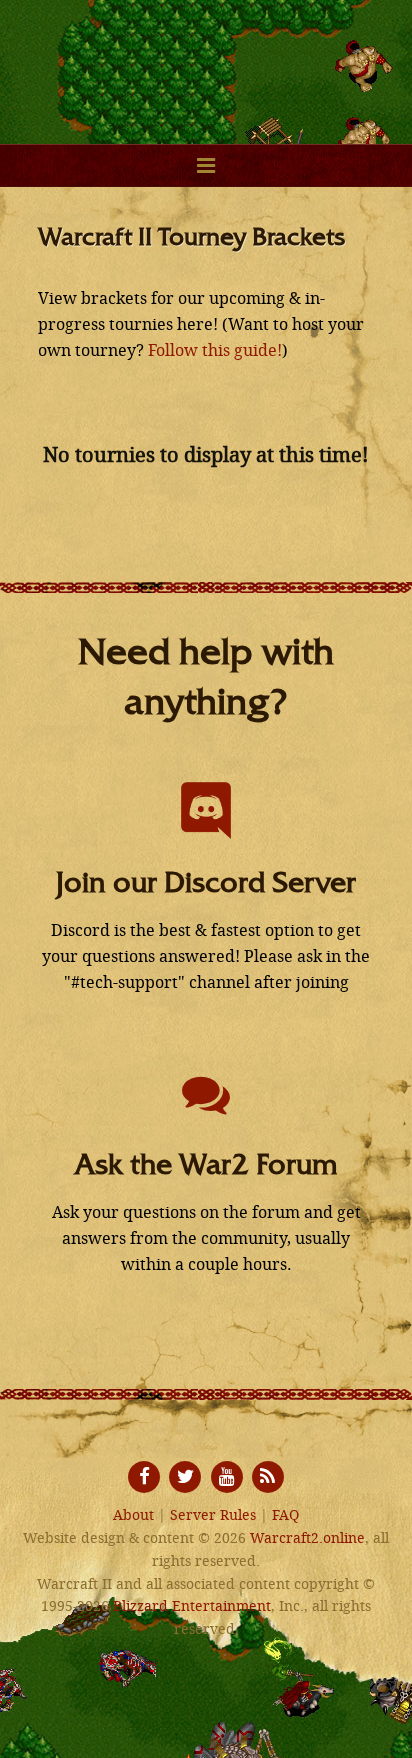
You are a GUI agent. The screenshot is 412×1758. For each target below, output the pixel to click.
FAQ (285, 1515)
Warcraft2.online (206, 60)
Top (394, 1740)
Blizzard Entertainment (192, 1606)
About (133, 1515)
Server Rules (213, 1515)
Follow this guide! (215, 350)
